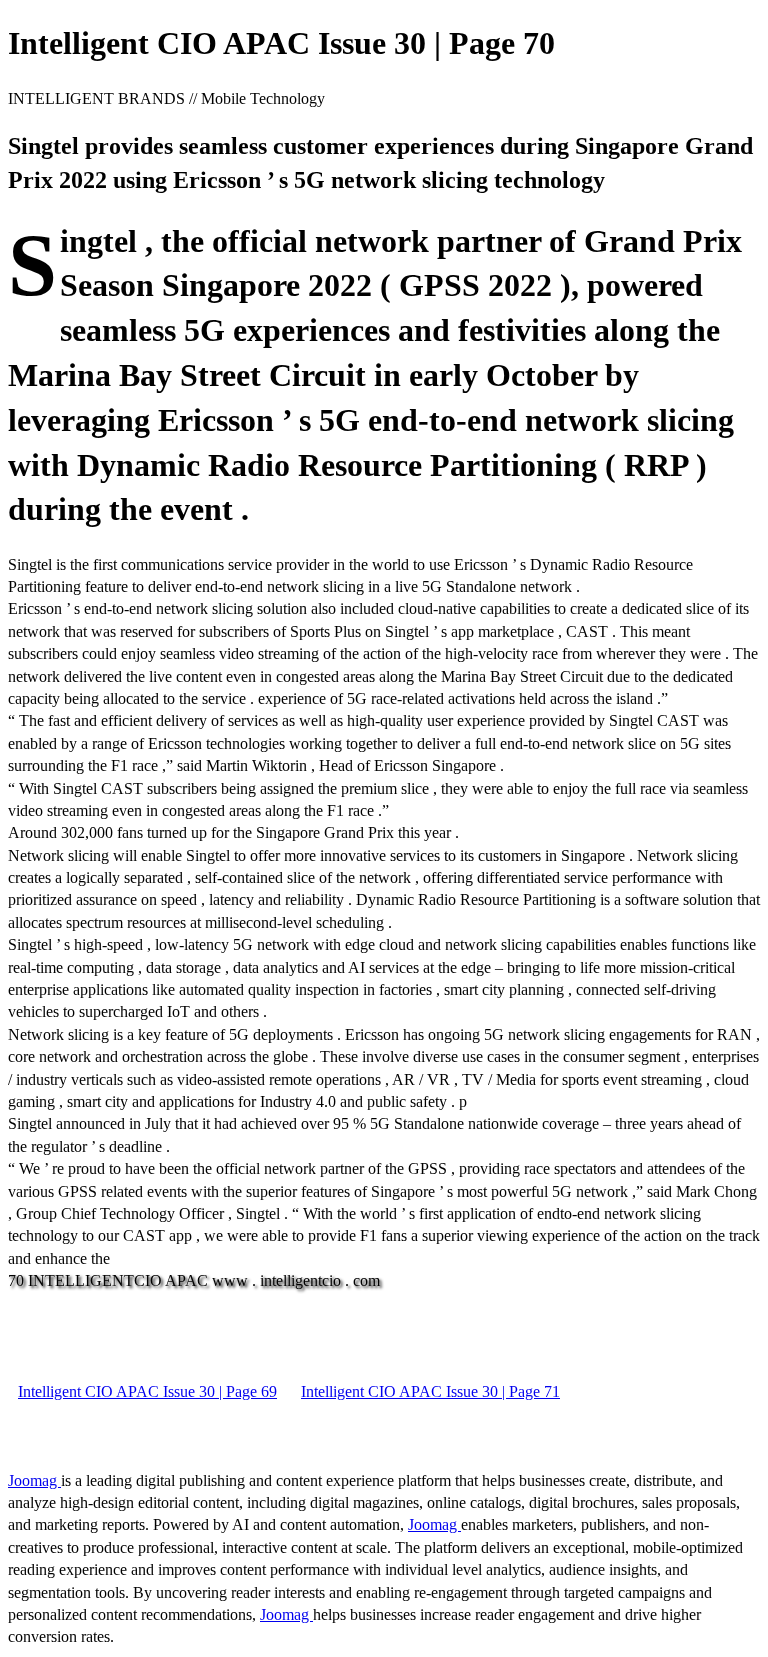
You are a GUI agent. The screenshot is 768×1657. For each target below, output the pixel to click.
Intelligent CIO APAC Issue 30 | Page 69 (147, 1391)
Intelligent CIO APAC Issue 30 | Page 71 (430, 1391)
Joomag (34, 1480)
